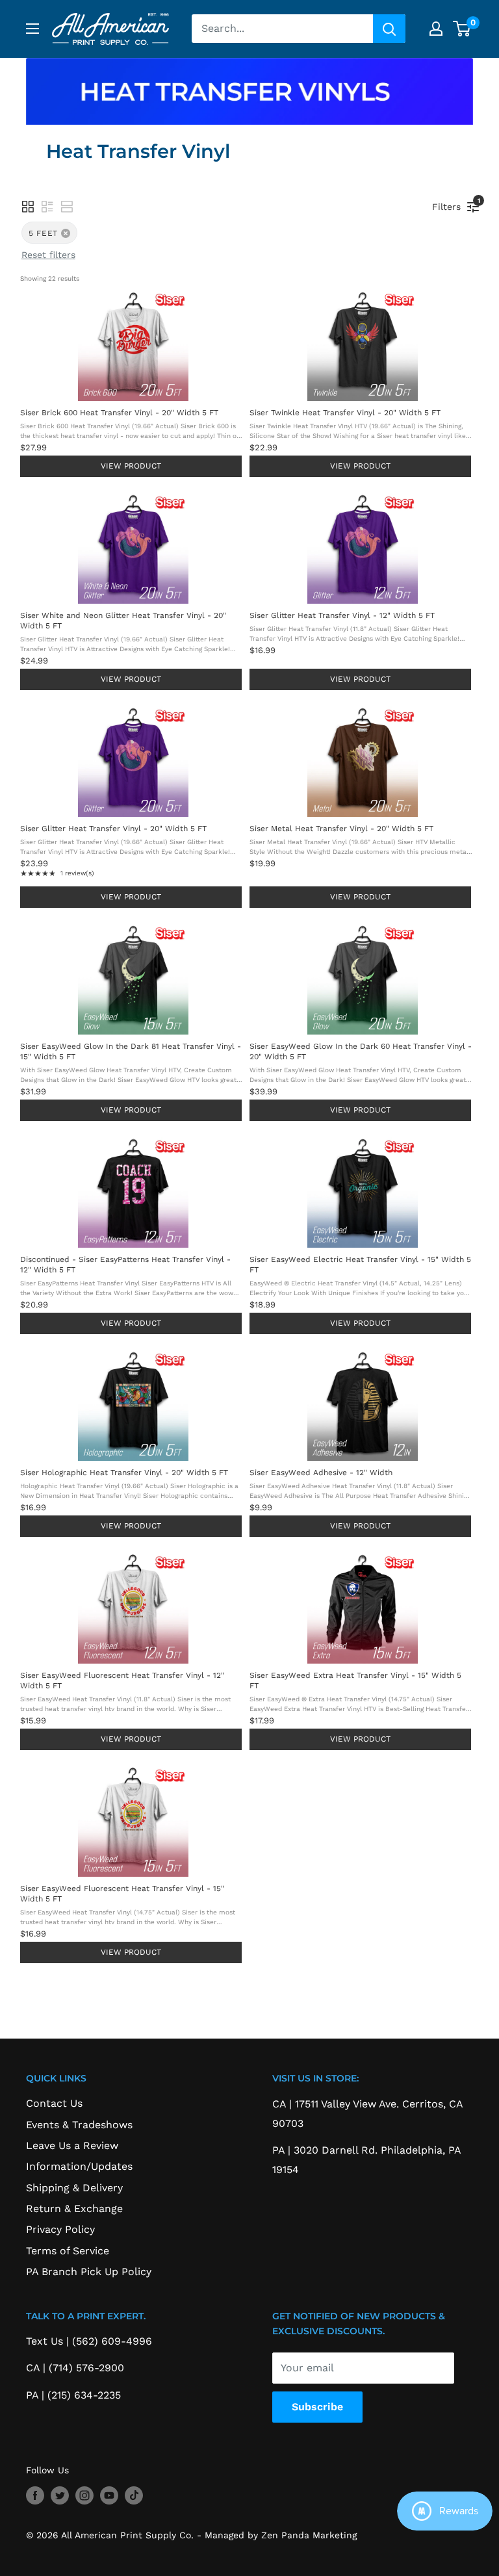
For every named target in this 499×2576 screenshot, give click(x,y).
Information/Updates (79, 2166)
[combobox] (282, 29)
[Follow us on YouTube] (109, 2496)
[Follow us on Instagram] (84, 2496)
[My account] (436, 29)
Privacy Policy (60, 2229)
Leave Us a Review (72, 2145)
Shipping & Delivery (74, 2188)
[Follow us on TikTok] (134, 2496)
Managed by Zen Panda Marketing (281, 2535)
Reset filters (48, 255)
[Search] (389, 29)
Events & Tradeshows (79, 2125)
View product (131, 466)
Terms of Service (68, 2251)
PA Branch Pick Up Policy (89, 2272)
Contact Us (54, 2103)
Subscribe (317, 2407)
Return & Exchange (74, 2209)
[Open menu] (32, 29)
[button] (28, 207)
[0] (462, 29)
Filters (450, 204)
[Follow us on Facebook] (35, 2496)
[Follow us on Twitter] (60, 2496)
